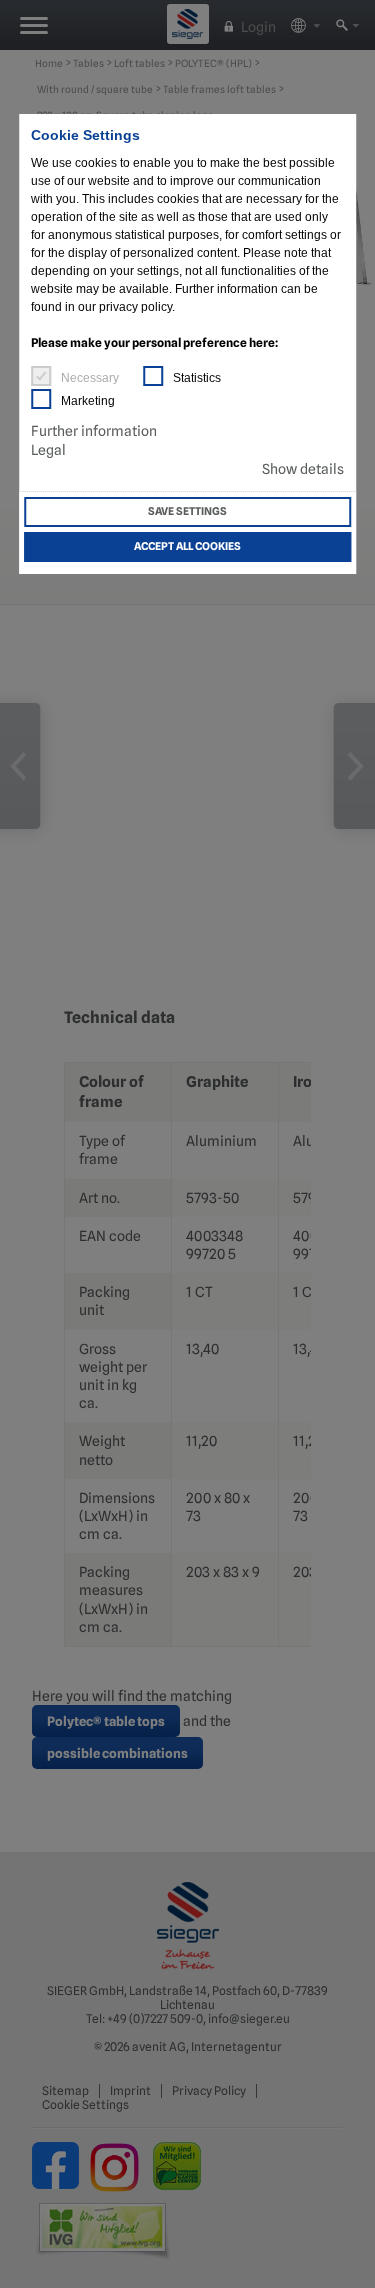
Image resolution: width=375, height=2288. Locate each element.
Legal (48, 450)
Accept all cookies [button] (187, 546)
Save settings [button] (187, 511)
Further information (94, 431)
